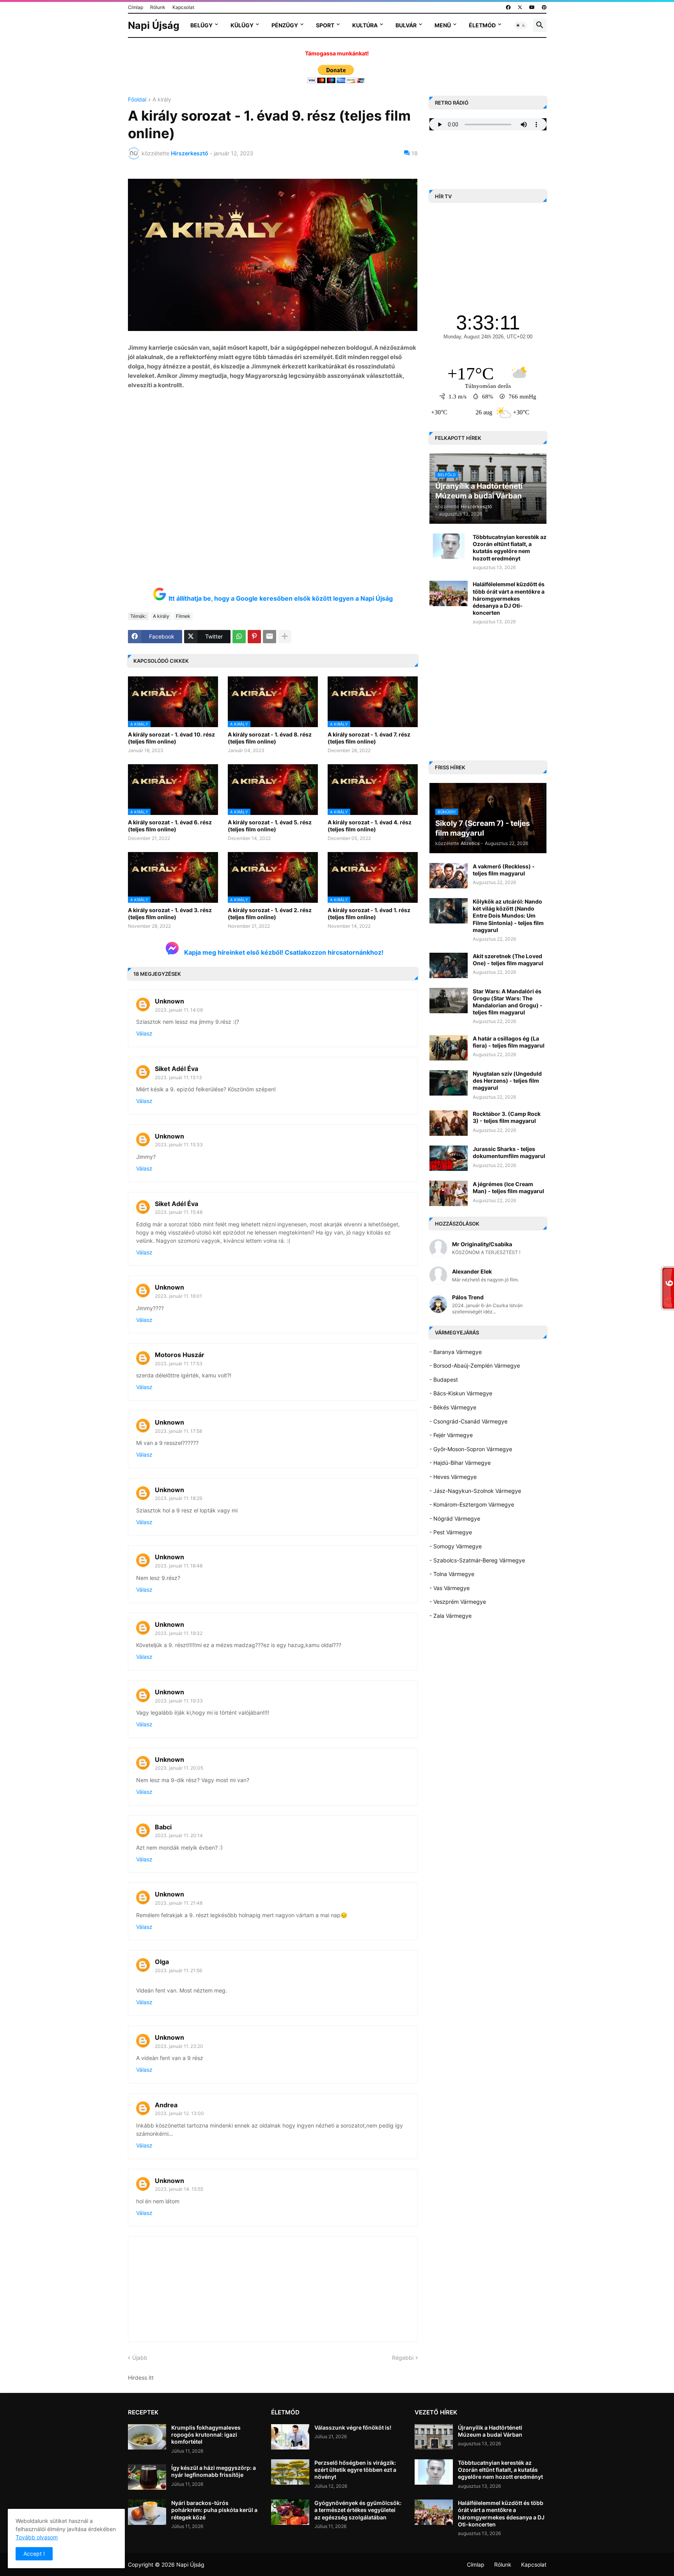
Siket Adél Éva (176, 1069)
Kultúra (365, 25)
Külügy (242, 25)
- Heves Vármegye (453, 1477)
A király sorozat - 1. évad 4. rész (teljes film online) (370, 826)
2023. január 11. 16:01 (178, 1296)
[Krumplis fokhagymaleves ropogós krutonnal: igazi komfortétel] (147, 2437)
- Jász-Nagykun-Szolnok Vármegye (475, 1491)
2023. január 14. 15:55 (179, 2189)
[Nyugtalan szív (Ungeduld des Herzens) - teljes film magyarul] (449, 1083)
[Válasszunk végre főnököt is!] (290, 2437)
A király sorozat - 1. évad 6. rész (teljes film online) (170, 826)
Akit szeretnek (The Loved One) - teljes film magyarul (508, 960)
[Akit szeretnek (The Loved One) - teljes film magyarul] (449, 965)
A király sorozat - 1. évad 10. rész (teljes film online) (171, 738)
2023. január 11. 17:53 (179, 1364)
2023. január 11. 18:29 (178, 1498)
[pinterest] (544, 7)
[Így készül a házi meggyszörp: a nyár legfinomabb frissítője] (147, 2477)
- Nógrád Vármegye (455, 1518)
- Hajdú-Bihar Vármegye (460, 1463)
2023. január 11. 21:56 (178, 1970)
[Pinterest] (254, 637)
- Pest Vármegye (451, 1532)
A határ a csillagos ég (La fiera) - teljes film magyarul (509, 1042)
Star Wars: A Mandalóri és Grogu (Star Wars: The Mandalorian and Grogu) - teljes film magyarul (508, 1002)
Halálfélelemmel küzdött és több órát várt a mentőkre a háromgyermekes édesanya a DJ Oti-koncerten (509, 598)
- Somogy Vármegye (456, 1546)
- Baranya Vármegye (456, 1352)
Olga (162, 1962)
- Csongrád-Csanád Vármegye (468, 1421)
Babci (163, 1827)
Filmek (183, 616)
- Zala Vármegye (451, 1616)
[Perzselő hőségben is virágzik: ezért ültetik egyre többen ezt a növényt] (290, 2472)
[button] (521, 25)
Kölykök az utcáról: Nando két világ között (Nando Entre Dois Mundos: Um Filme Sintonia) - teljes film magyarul (508, 916)
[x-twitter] (520, 7)
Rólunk (158, 7)
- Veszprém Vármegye (458, 1602)
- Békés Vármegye (453, 1407)
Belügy (201, 25)
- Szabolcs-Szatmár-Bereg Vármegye (477, 1560)
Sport (325, 25)
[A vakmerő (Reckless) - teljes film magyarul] (449, 876)
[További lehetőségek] (285, 637)
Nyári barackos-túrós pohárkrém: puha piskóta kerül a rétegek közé (214, 2510)
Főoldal (137, 100)
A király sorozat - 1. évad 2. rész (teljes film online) (270, 914)
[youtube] (532, 7)
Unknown (169, 1001)
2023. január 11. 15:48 (179, 1212)
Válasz (144, 1033)
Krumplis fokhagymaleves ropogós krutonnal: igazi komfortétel (206, 2435)
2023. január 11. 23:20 (179, 2046)
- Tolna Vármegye (452, 1574)
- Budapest (444, 1380)
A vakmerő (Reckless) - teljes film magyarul (504, 870)
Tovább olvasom (37, 2537)
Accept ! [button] (34, 2554)
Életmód (482, 25)
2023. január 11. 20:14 (179, 1835)
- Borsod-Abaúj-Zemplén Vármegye (475, 1365)
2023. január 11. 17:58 (178, 1431)
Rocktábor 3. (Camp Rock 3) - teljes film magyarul (507, 1117)
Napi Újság (154, 25)
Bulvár (406, 25)
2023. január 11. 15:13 (178, 1077)
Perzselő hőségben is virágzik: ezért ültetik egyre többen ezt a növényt (355, 2470)
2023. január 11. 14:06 (179, 1010)
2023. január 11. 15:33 (179, 1145)
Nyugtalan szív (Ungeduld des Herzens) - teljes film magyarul (507, 1081)
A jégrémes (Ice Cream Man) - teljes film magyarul (508, 1187)
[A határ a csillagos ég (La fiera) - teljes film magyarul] (449, 1048)
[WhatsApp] (239, 637)
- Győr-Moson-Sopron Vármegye (471, 1449)
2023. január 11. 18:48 (179, 1566)
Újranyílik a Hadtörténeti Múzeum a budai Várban (490, 2431)
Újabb (140, 2358)
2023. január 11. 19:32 (179, 1633)
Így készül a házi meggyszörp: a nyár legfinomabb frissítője (214, 2471)
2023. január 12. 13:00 (179, 2113)
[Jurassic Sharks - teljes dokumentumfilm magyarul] (449, 1158)
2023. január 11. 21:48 (179, 1903)
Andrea (166, 2105)
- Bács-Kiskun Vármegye (461, 1393)
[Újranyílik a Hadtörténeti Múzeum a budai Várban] (434, 2437)
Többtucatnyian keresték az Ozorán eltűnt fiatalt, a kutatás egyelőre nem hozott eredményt (510, 548)
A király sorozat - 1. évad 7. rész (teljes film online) (369, 738)
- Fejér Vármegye (451, 1435)
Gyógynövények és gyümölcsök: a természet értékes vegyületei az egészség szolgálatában (358, 2510)
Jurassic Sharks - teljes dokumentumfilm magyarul (509, 1152)
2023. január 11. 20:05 (179, 1768)
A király (162, 100)
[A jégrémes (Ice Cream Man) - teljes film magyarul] (449, 1193)
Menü (443, 25)
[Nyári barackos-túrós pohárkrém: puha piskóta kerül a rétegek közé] (147, 2512)
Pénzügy (285, 25)
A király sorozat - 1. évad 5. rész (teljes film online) (270, 826)
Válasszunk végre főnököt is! (353, 2427)
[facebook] (508, 7)
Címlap (136, 7)
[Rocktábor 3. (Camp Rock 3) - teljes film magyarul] (449, 1123)
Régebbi (403, 2358)
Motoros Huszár (180, 1355)
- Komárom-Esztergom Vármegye (472, 1504)
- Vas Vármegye (450, 1588)
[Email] (270, 637)
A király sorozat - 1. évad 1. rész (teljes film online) (369, 914)
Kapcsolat (183, 7)
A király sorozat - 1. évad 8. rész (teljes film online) (270, 738)
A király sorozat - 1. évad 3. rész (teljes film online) (170, 914)
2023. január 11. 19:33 (179, 1701)
